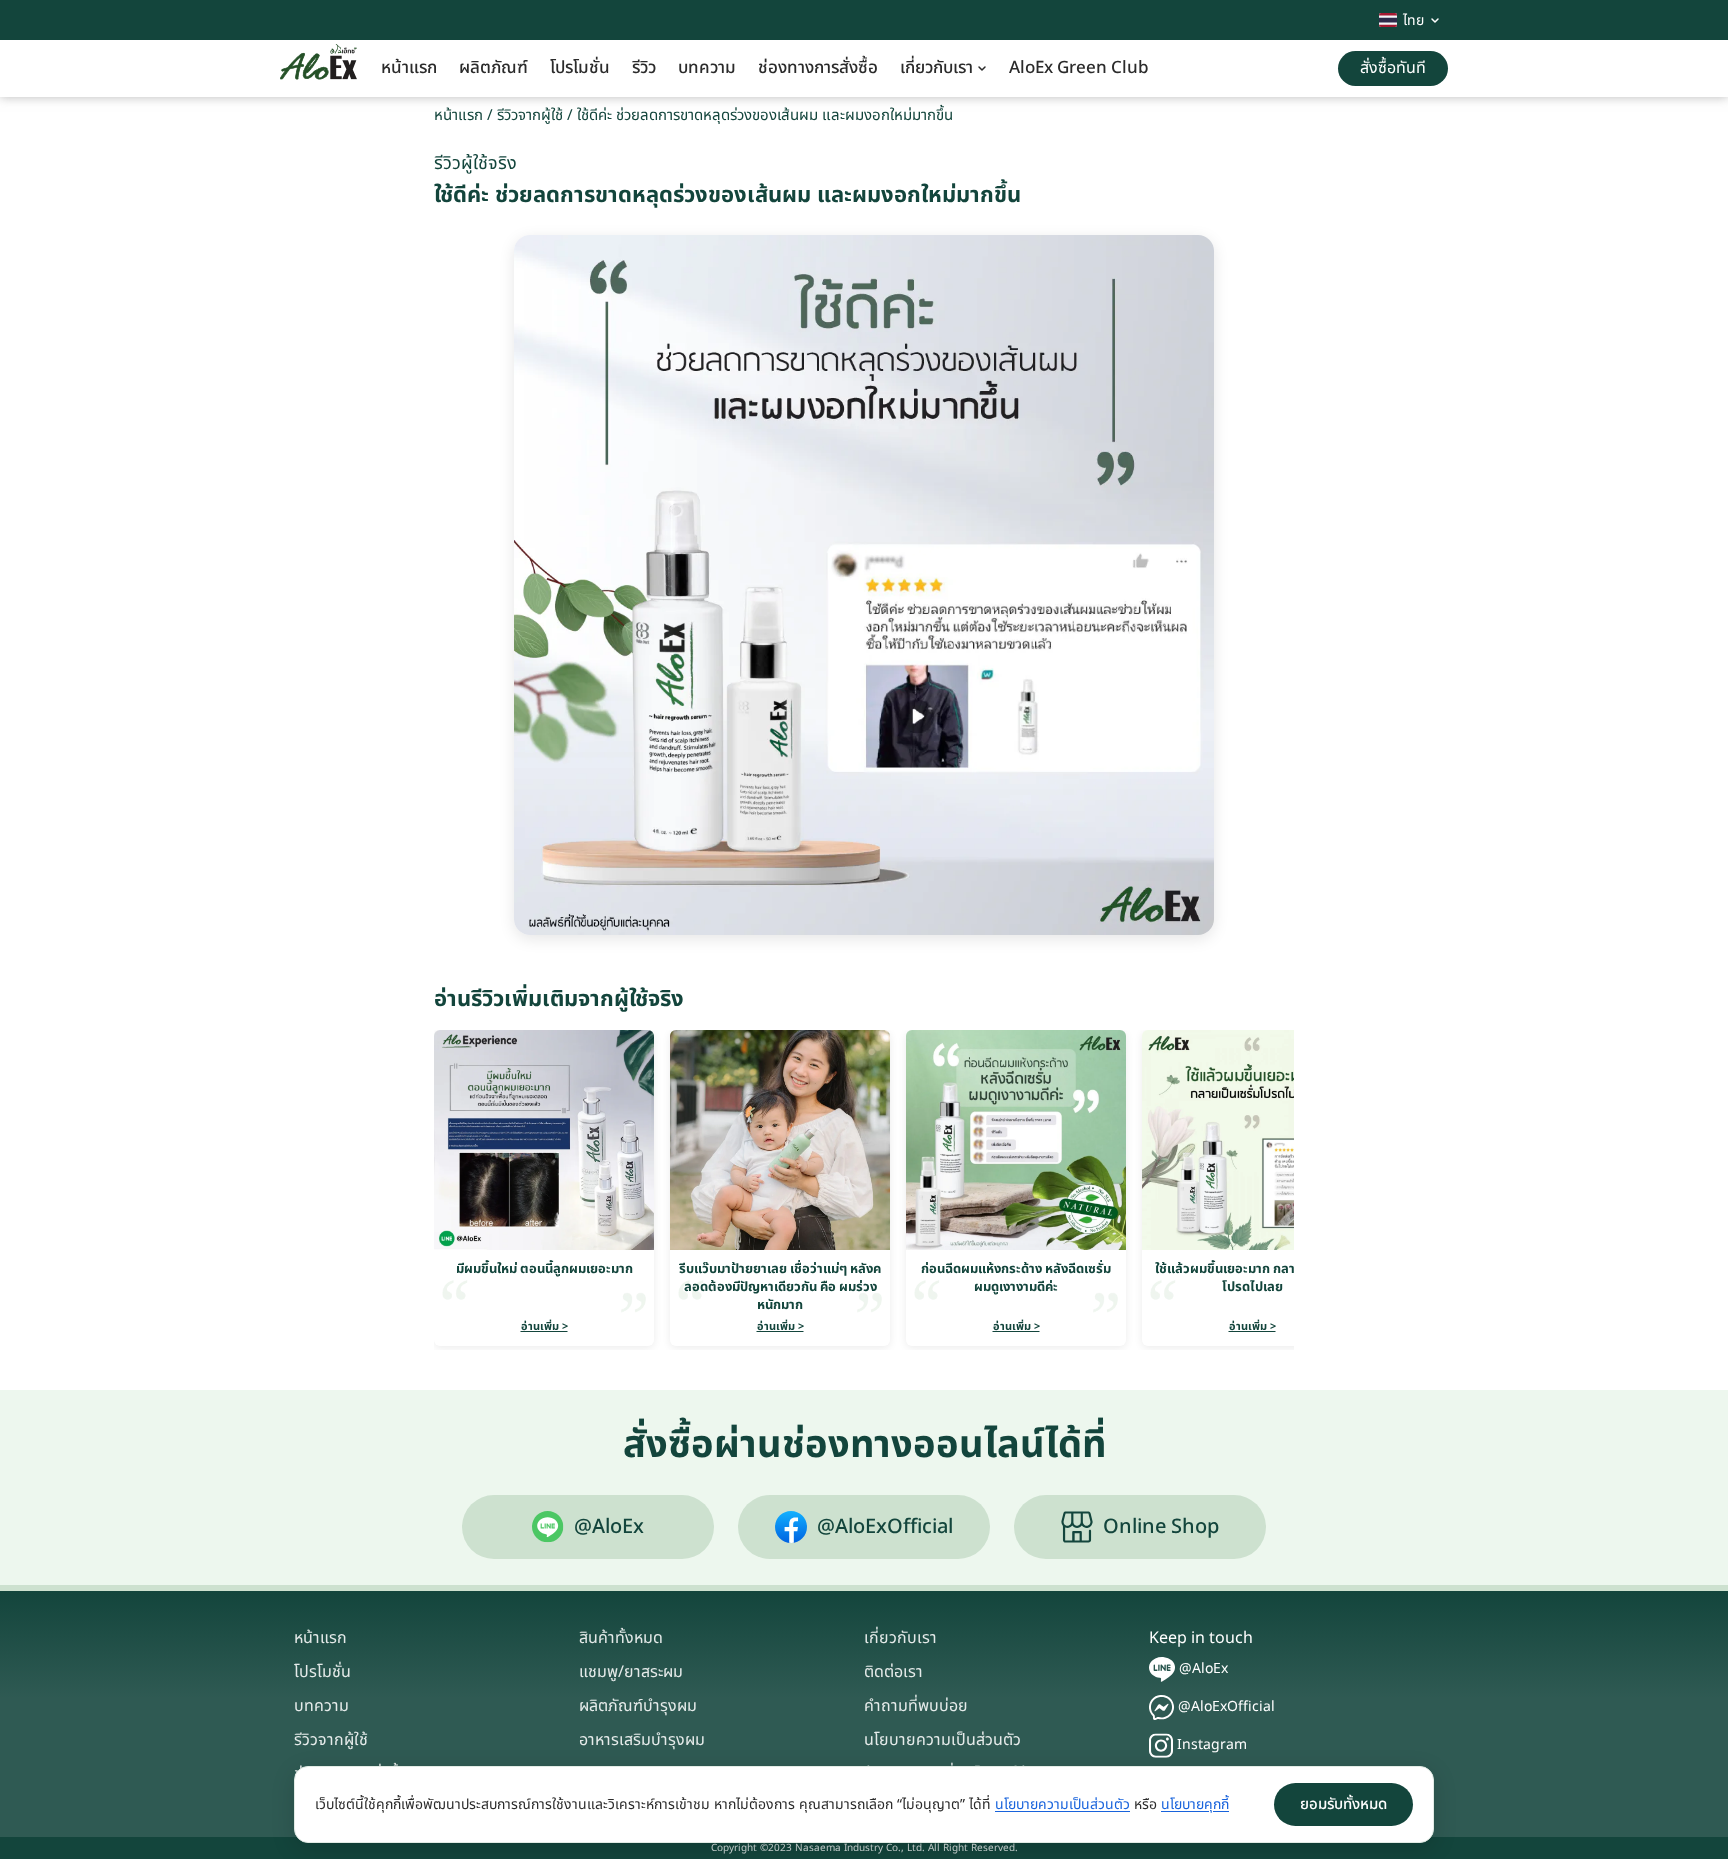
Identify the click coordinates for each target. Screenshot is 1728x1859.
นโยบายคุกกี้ (1195, 1804)
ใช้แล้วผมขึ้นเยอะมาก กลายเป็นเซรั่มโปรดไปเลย (1252, 1278)
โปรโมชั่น (580, 68)
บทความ (707, 68)
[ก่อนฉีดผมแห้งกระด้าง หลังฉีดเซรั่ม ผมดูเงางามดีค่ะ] (1016, 1140)
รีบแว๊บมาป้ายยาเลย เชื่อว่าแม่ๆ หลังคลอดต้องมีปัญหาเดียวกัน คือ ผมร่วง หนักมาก (780, 1287)
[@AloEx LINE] (1162, 1669)
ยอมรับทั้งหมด (1343, 1804)
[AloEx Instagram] (1161, 1745)
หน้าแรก (409, 68)
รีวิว (644, 68)
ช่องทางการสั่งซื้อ (818, 68)
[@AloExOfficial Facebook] (1161, 1707)
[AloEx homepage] (318, 69)
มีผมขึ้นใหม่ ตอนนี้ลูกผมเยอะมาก (544, 1269)
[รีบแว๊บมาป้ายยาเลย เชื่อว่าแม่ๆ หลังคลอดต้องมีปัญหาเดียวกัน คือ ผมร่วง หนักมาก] (780, 1140)
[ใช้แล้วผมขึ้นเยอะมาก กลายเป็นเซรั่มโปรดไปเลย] (1252, 1140)
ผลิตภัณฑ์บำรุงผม (638, 1706)
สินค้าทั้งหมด (621, 1638)
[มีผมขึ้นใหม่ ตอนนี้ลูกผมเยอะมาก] (544, 1140)
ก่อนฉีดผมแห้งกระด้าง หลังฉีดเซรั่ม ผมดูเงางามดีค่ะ (1016, 1278)
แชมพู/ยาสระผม (631, 1672)
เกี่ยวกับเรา (936, 68)
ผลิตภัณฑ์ (493, 68)
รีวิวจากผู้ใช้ (530, 115)
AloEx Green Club (1079, 68)
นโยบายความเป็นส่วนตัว (942, 1740)
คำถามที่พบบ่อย (916, 1706)
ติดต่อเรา (893, 1672)
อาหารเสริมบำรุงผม (642, 1740)
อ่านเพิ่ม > (544, 1326)
